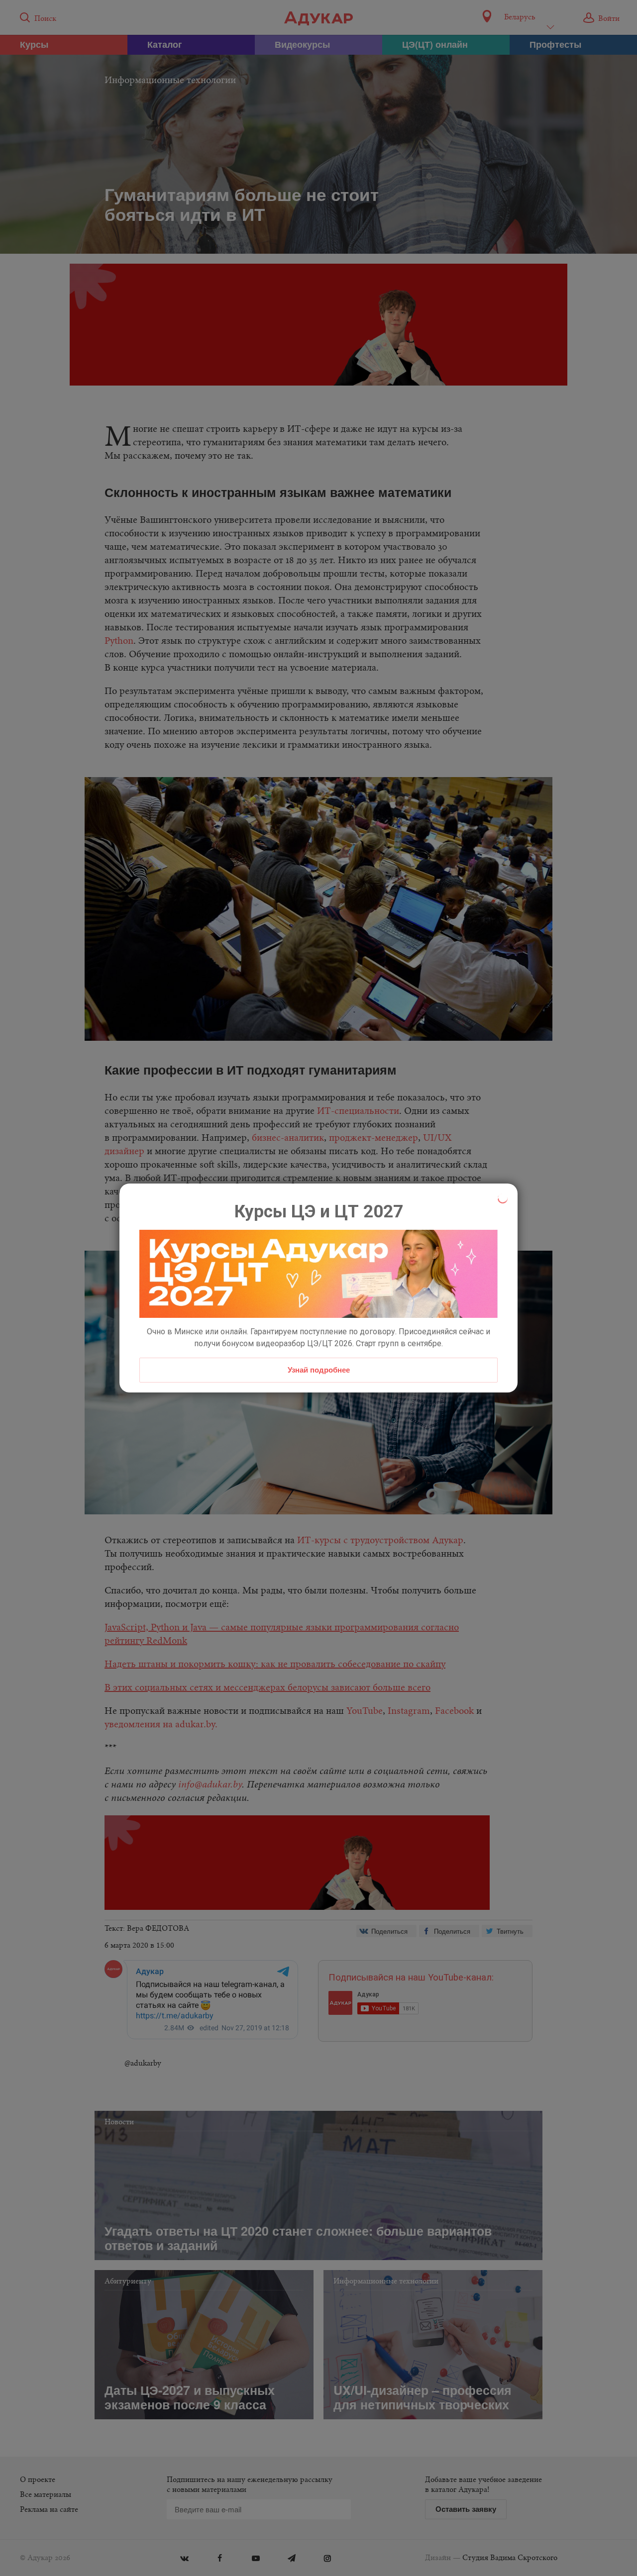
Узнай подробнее (319, 1370)
